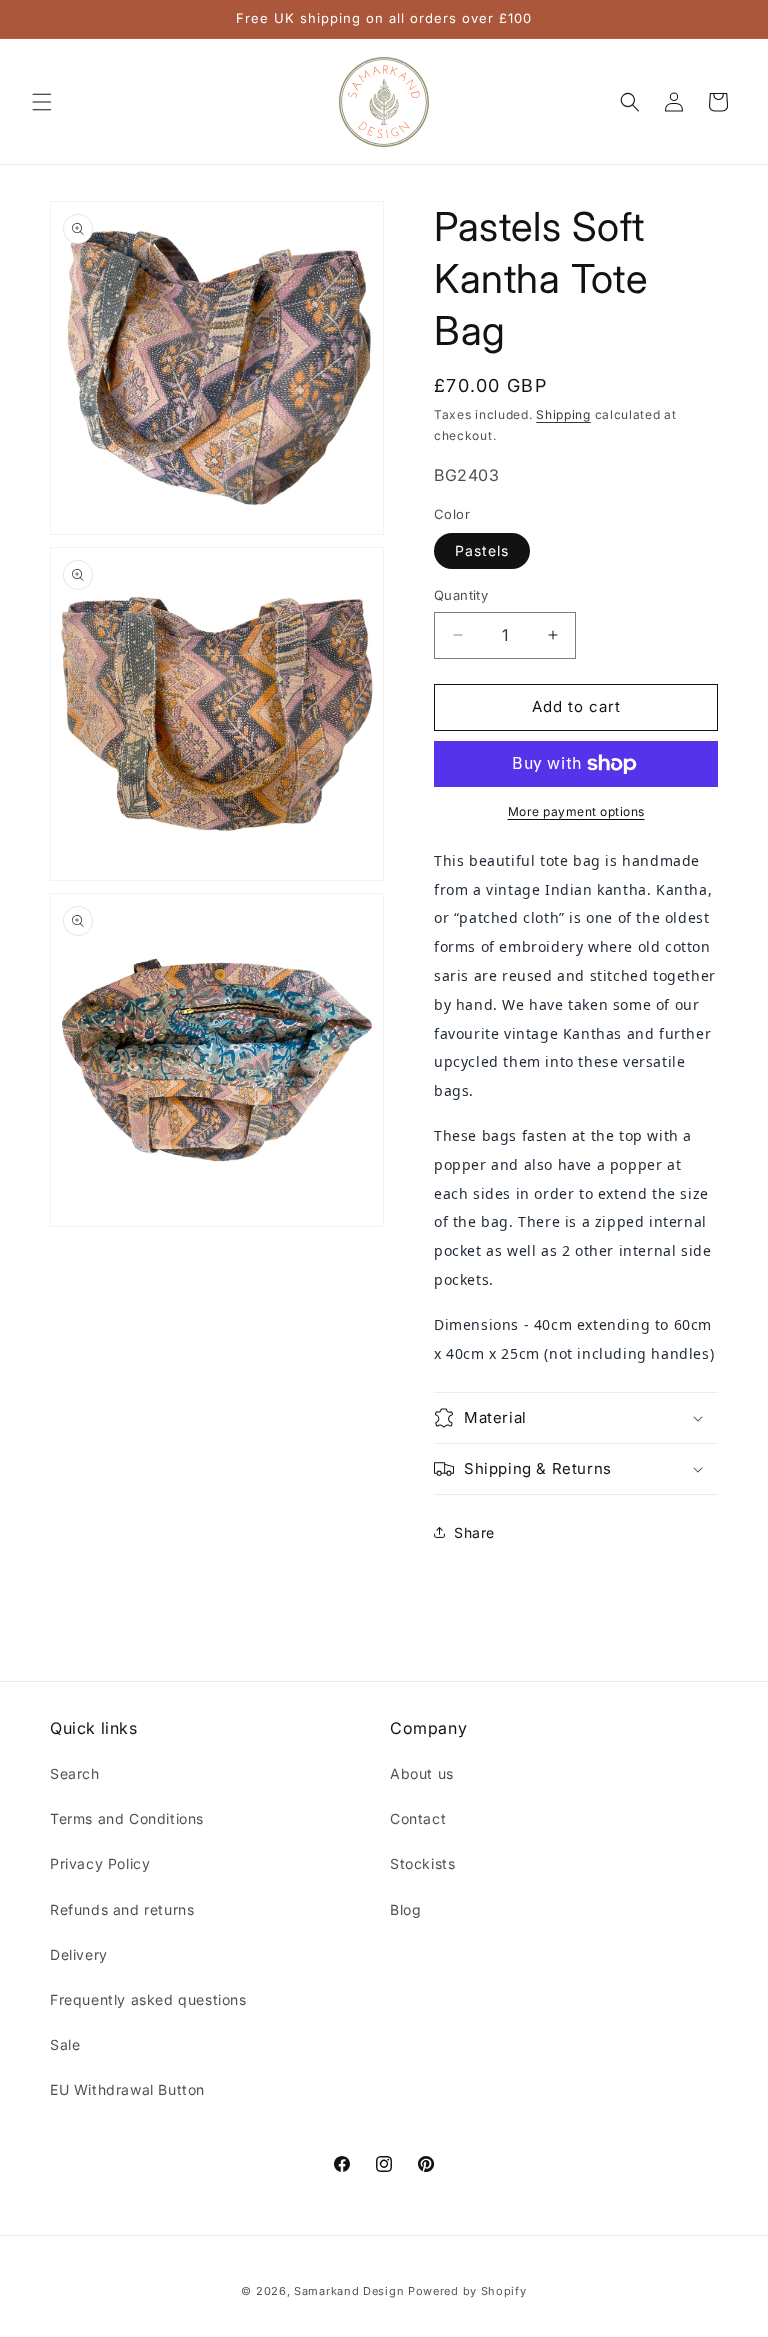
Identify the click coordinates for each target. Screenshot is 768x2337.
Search (75, 1773)
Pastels (482, 550)
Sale (65, 2044)
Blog (405, 1909)
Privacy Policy (100, 1863)
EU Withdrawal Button (127, 2089)
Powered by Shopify (467, 2291)
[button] (42, 102)
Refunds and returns (122, 1909)
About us (422, 1773)
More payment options (576, 811)
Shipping (563, 414)
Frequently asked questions (148, 1999)
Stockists (422, 1863)
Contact (418, 1818)
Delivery (79, 1954)
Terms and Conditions (127, 1818)
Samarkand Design (349, 2291)
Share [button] (474, 1532)
